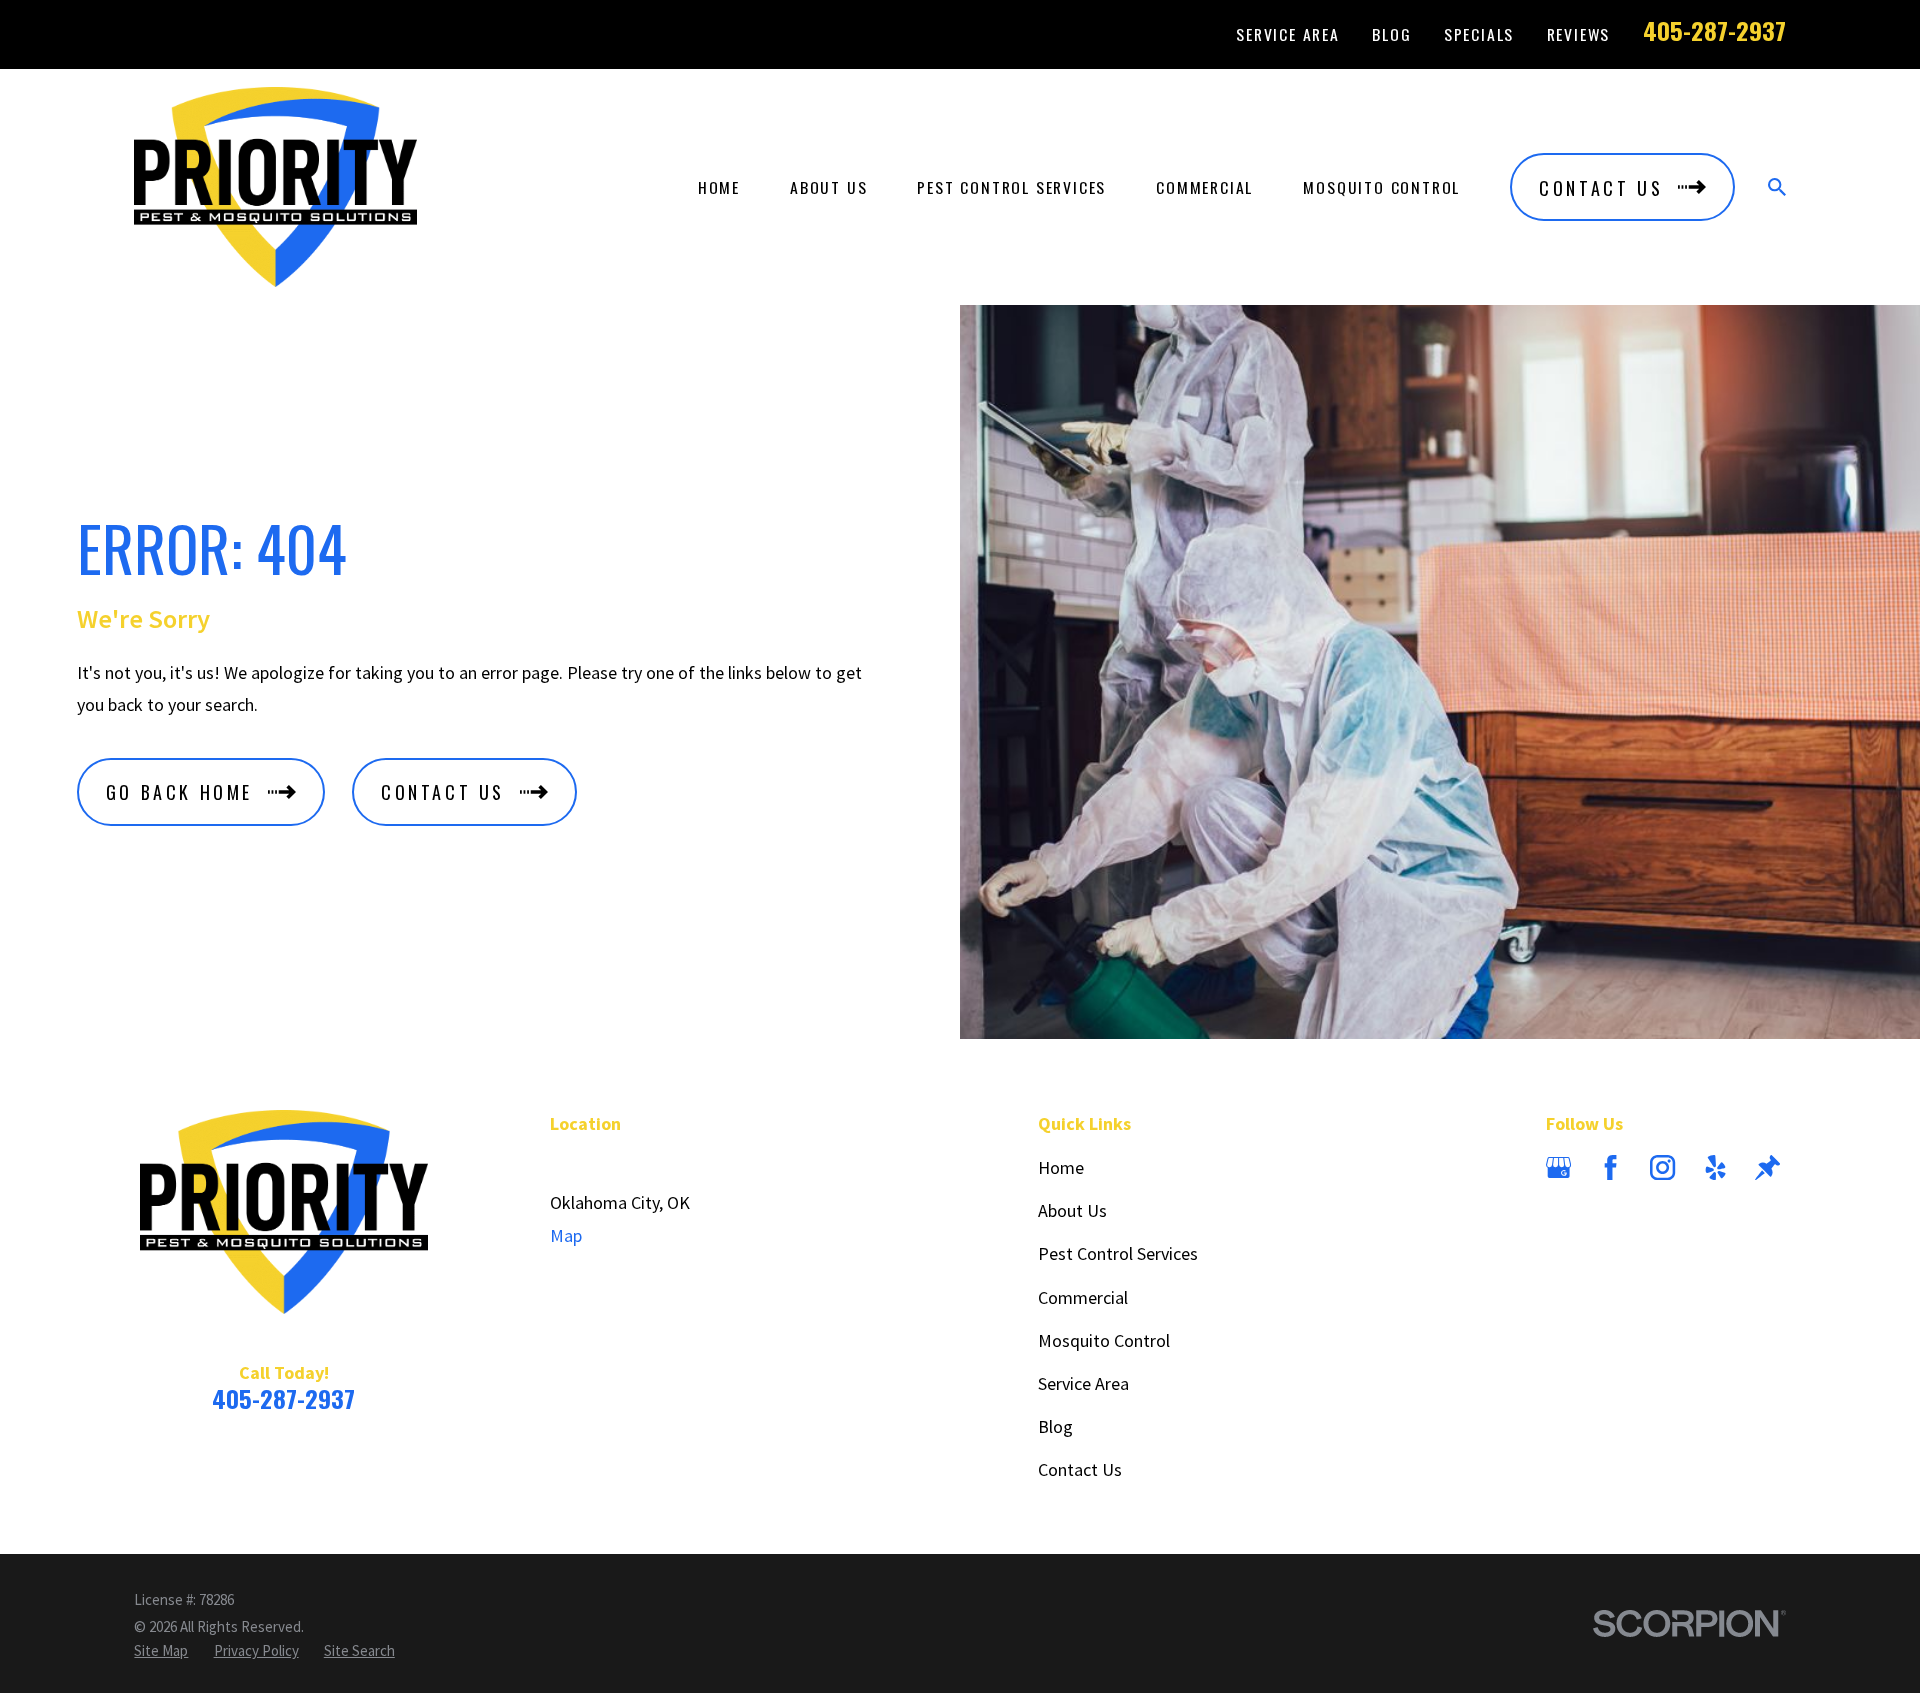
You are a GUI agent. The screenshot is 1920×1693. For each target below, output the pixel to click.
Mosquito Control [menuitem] (1381, 187)
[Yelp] (1715, 1167)
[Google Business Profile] (1558, 1167)
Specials (1479, 34)
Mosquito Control (1104, 1340)
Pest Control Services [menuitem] (1011, 187)
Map (566, 1235)
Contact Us (1080, 1469)
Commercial (1083, 1297)
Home (1061, 1167)
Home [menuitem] (719, 187)
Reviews (1579, 34)
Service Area (1288, 34)
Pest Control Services (1118, 1253)
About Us (1072, 1210)
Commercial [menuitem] (1204, 187)
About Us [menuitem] (828, 187)
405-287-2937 (1714, 30)
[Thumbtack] (1767, 1167)
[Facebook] (1610, 1167)
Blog (1391, 34)
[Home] (275, 187)
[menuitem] (161, 1650)
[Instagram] (1662, 1167)
